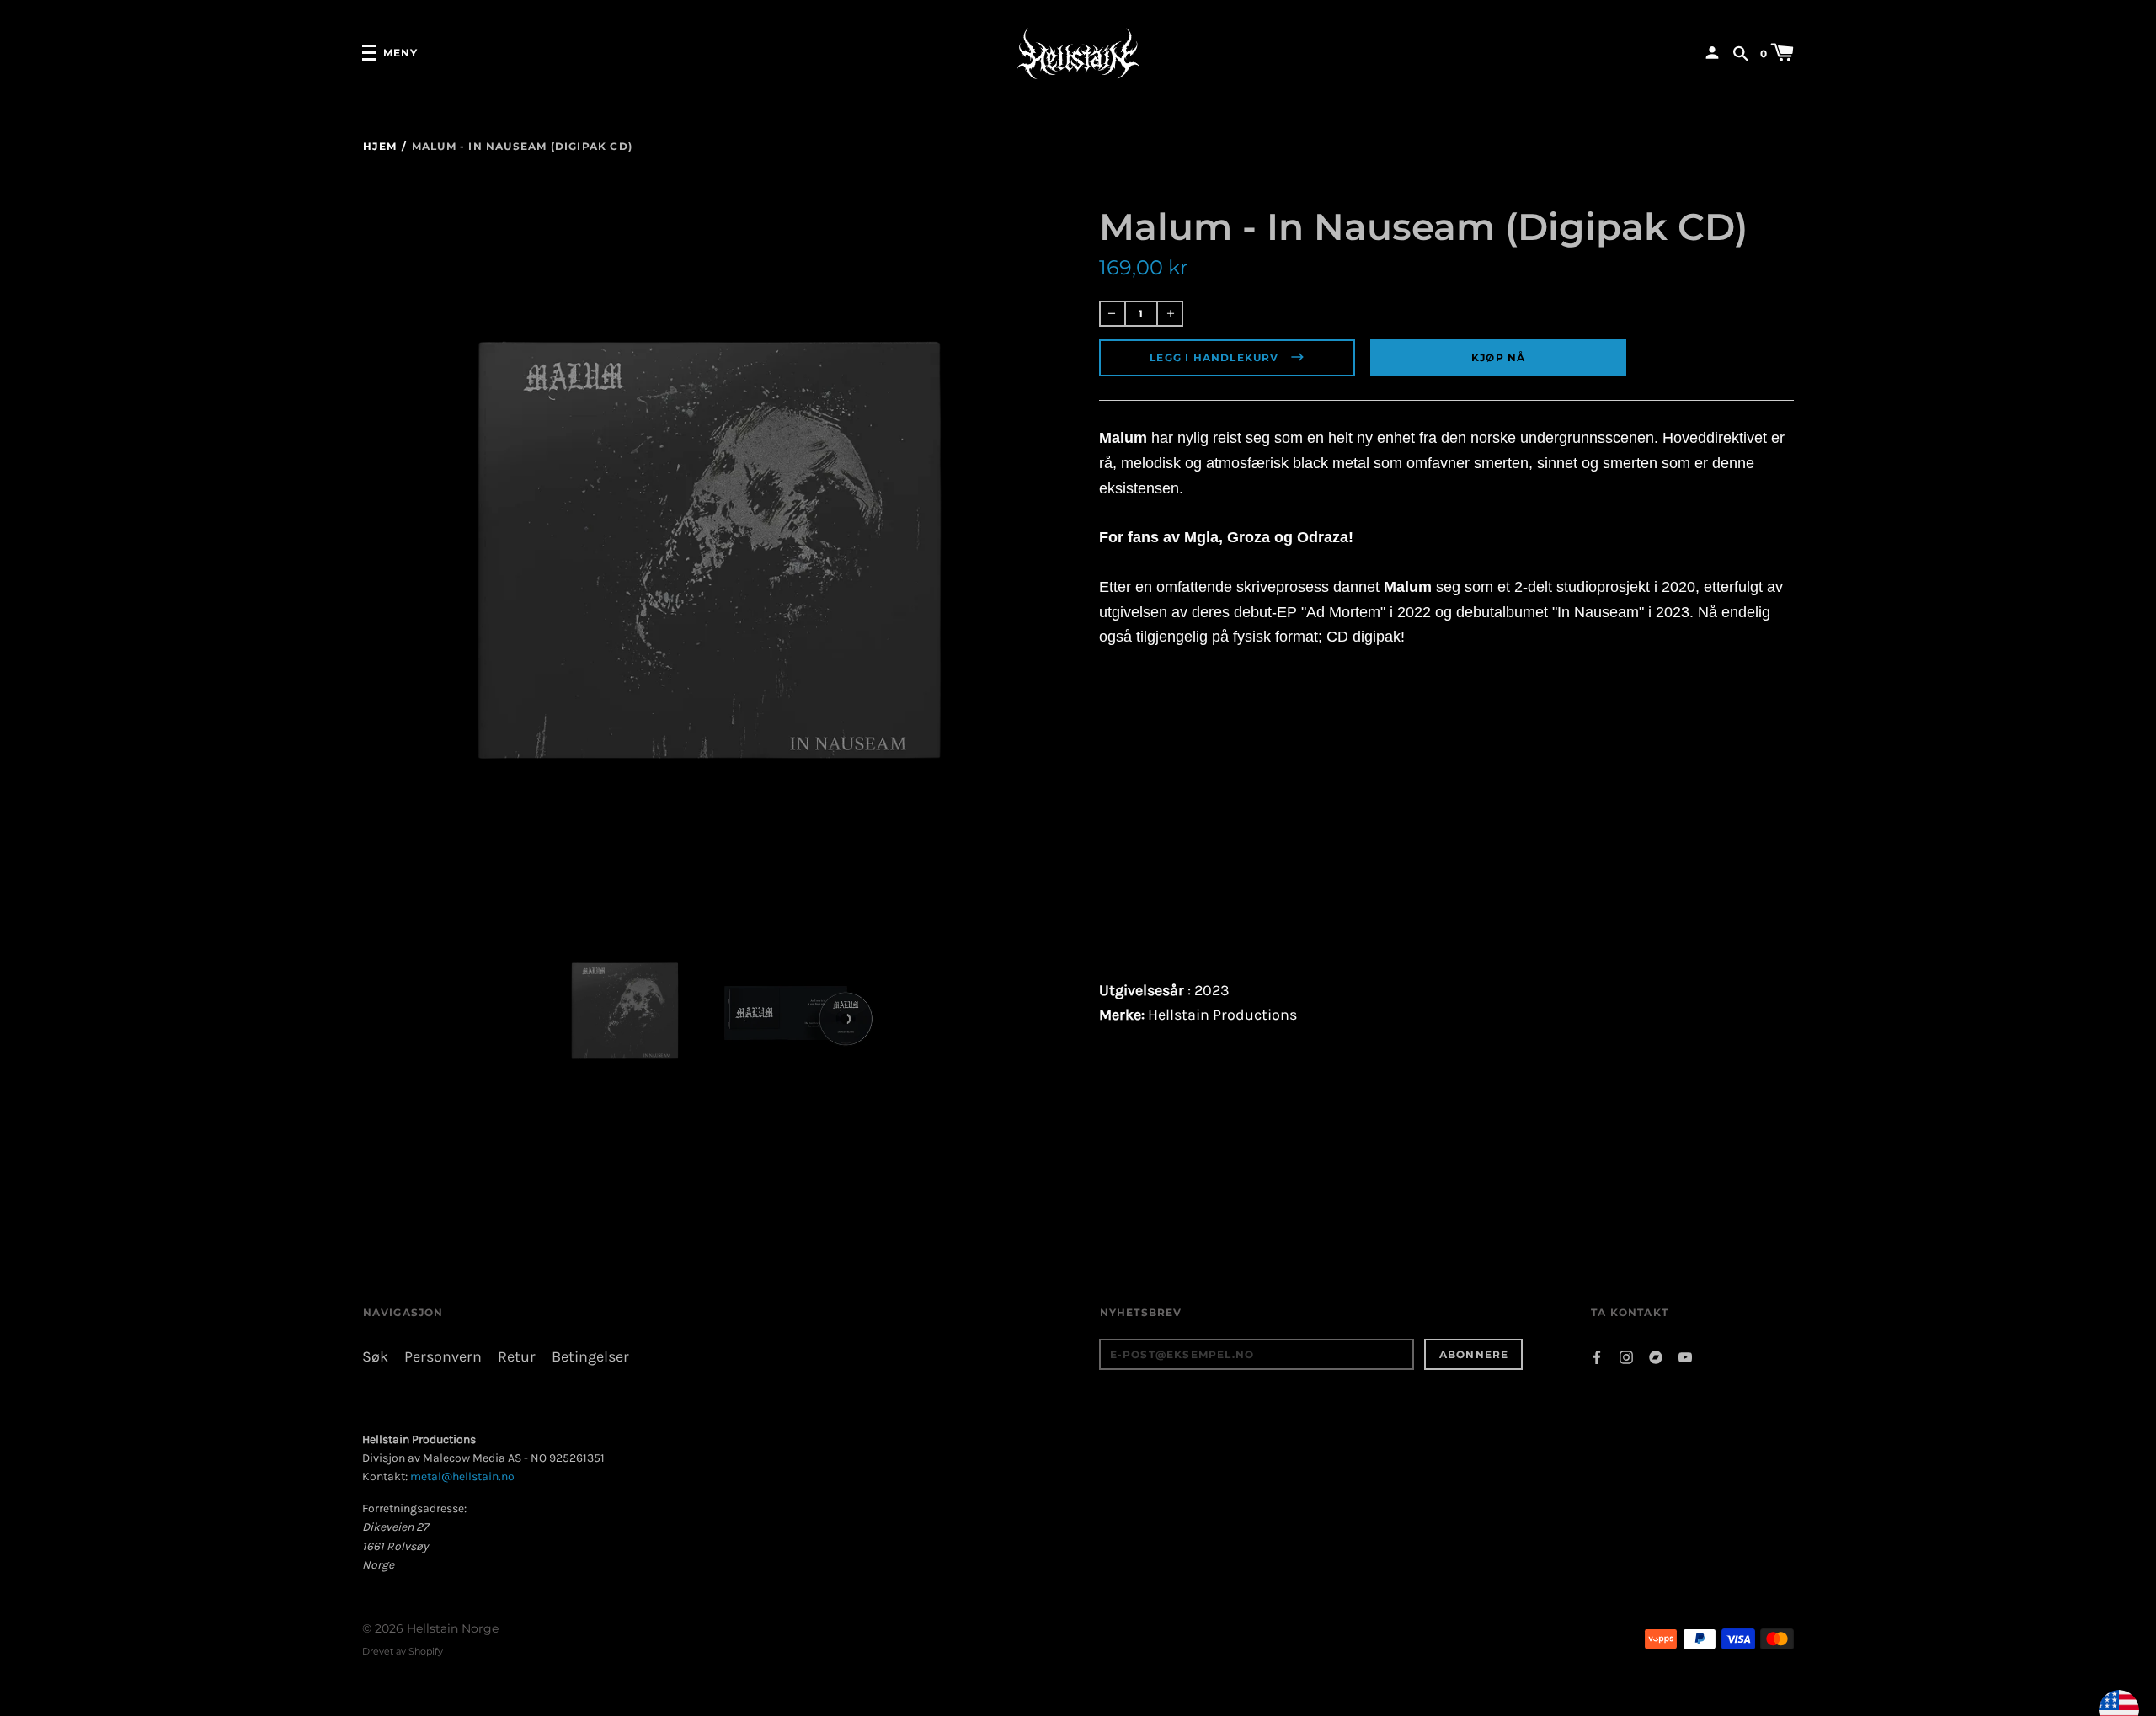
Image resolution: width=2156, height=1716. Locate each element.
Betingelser (590, 1357)
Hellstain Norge (453, 1628)
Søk (375, 1357)
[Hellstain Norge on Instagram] (1626, 1356)
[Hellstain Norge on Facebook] (1597, 1356)
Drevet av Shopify (403, 1651)
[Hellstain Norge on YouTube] (1685, 1356)
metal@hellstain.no (462, 1476)
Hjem (380, 146)
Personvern (443, 1357)
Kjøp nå (1498, 357)
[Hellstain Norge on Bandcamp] (1656, 1356)
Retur (517, 1357)
